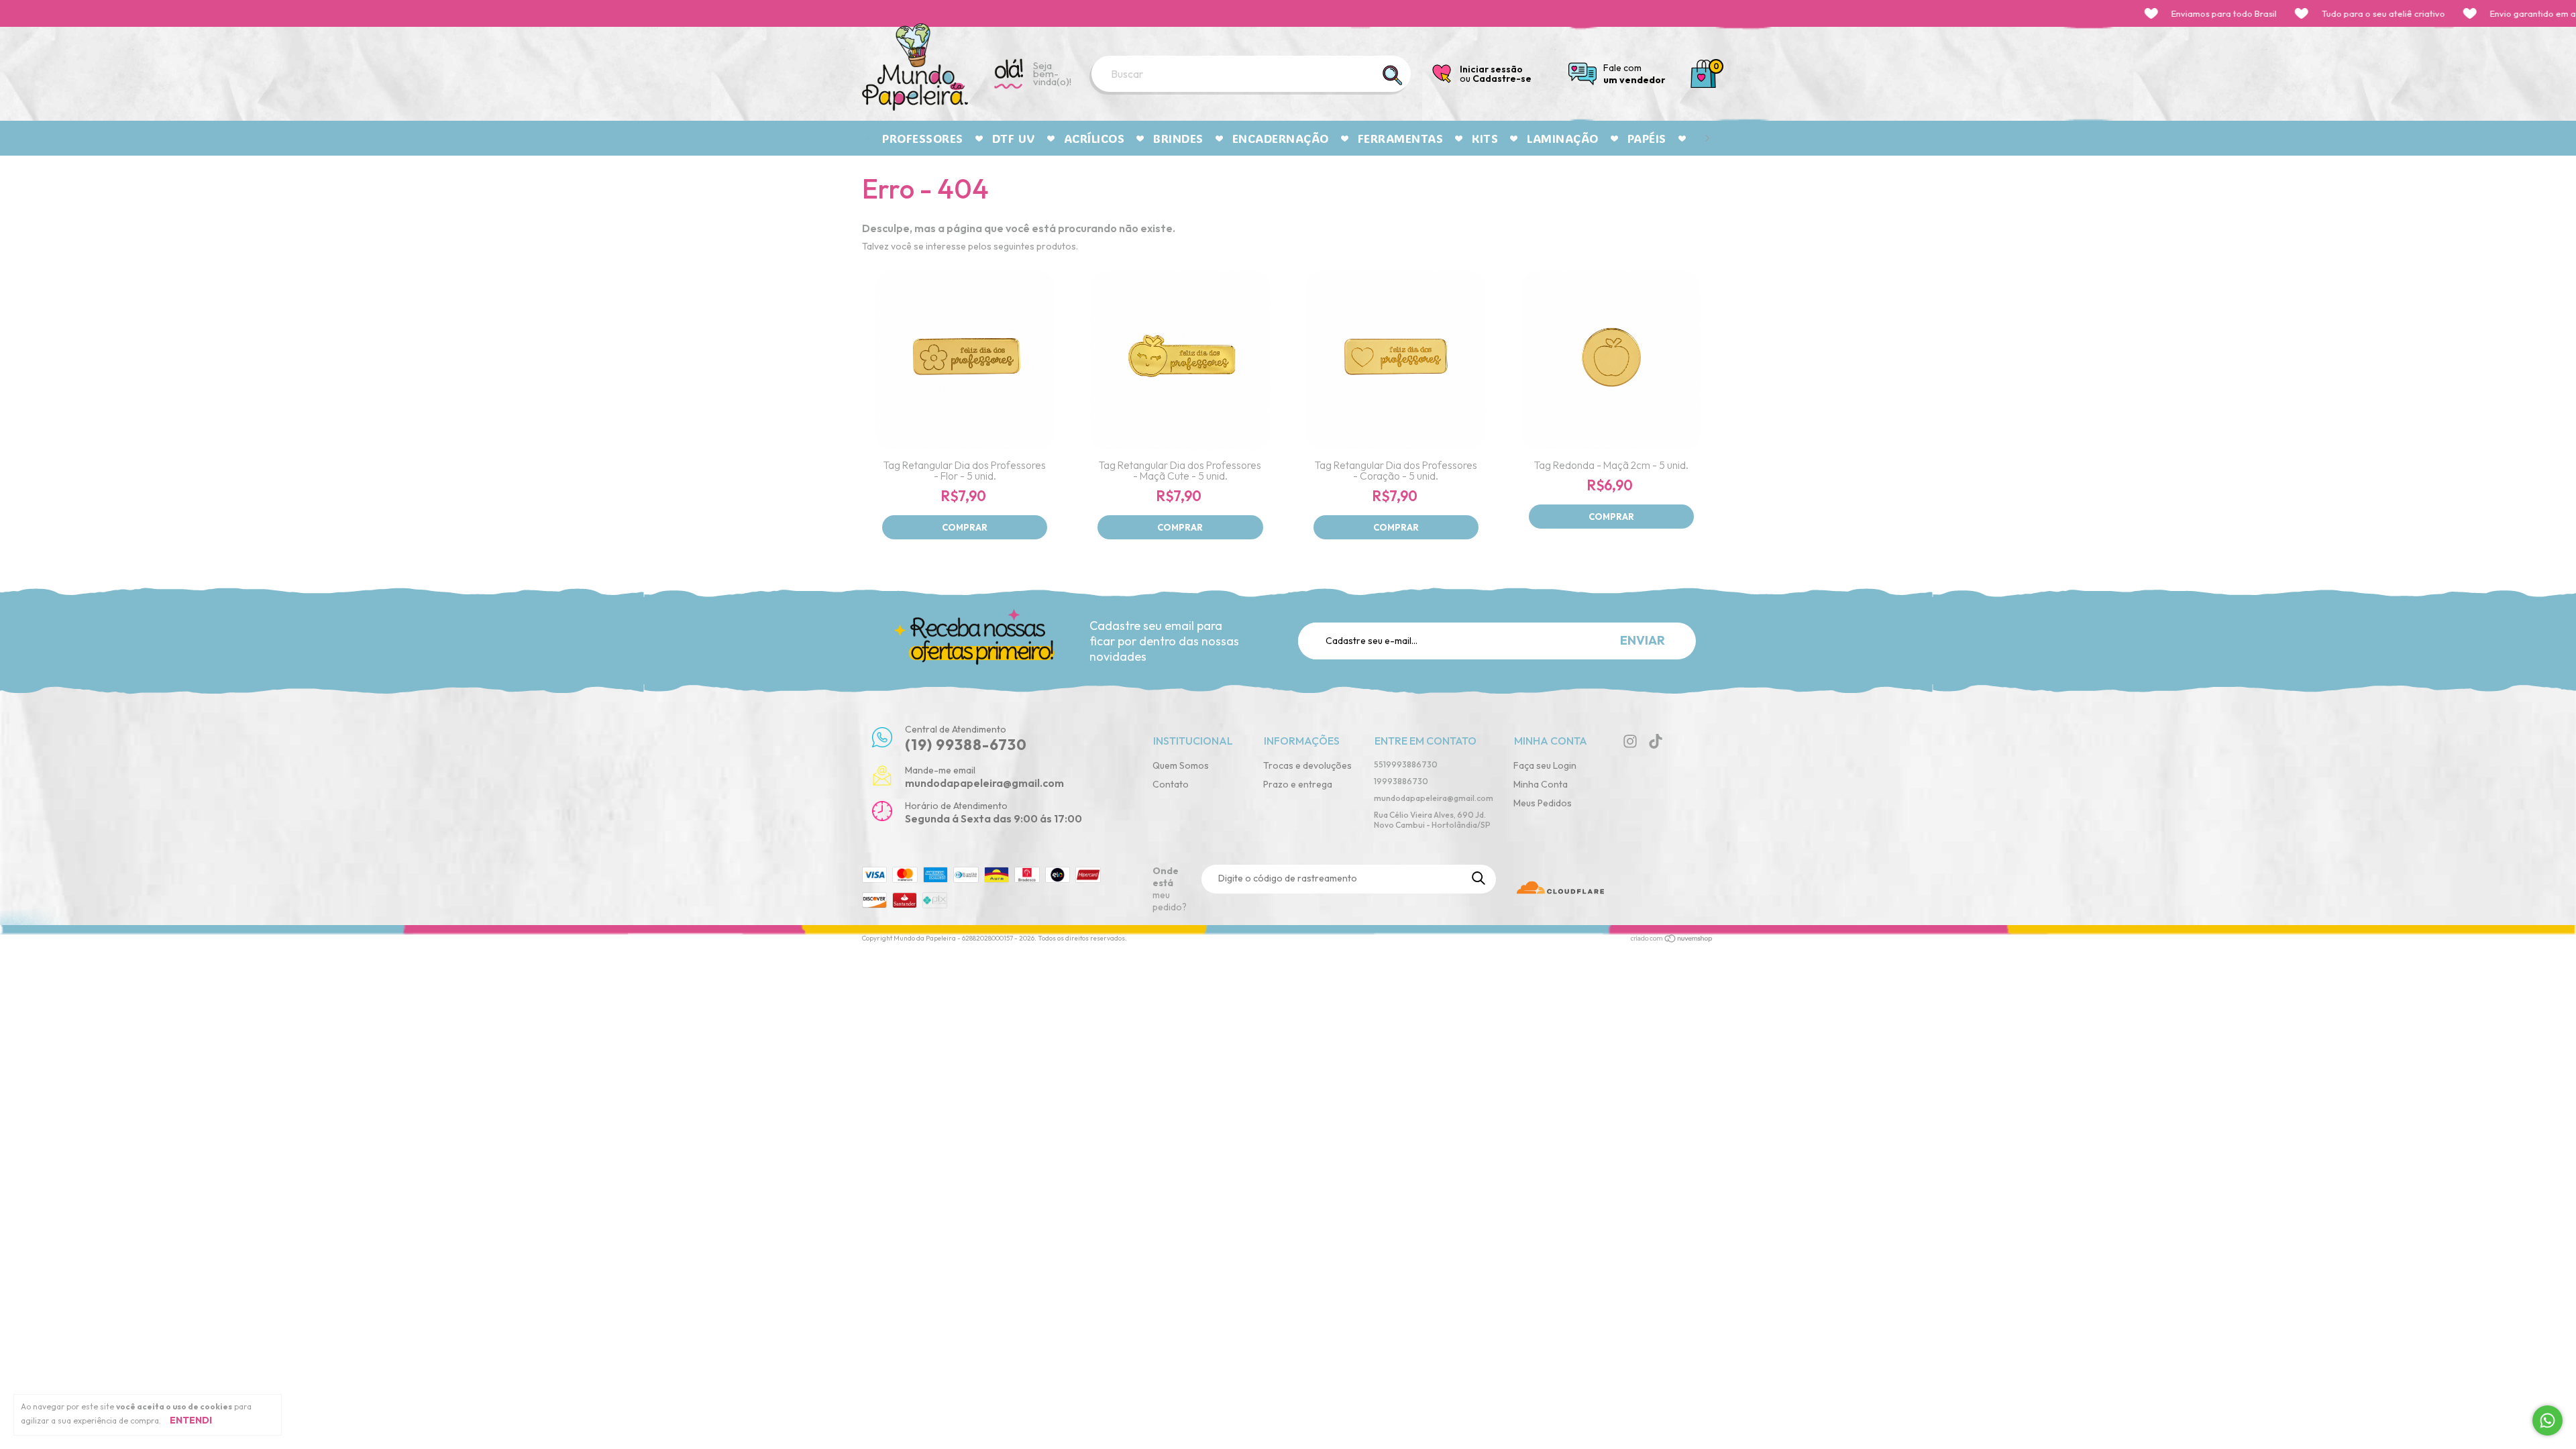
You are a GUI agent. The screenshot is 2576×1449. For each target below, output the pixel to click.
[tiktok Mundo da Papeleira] (1656, 741)
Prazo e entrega (1298, 784)
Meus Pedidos (1543, 803)
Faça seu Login (1545, 765)
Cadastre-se (1502, 78)
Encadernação (1281, 138)
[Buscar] (1393, 75)
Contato (1171, 784)
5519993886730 (1406, 764)
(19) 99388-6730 (966, 745)
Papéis (1647, 138)
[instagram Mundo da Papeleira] (1630, 741)
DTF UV (1014, 138)
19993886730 (1401, 781)
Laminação (1563, 138)
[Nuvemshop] (1672, 940)
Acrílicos (1094, 138)
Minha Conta (1541, 784)
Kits (1485, 138)
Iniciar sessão (1491, 69)
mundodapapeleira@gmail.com (1434, 798)
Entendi (191, 1420)
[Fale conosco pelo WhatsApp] (2547, 1420)
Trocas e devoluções (1307, 765)
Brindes (1178, 138)
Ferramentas (1401, 138)
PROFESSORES (923, 138)
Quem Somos (1181, 765)
